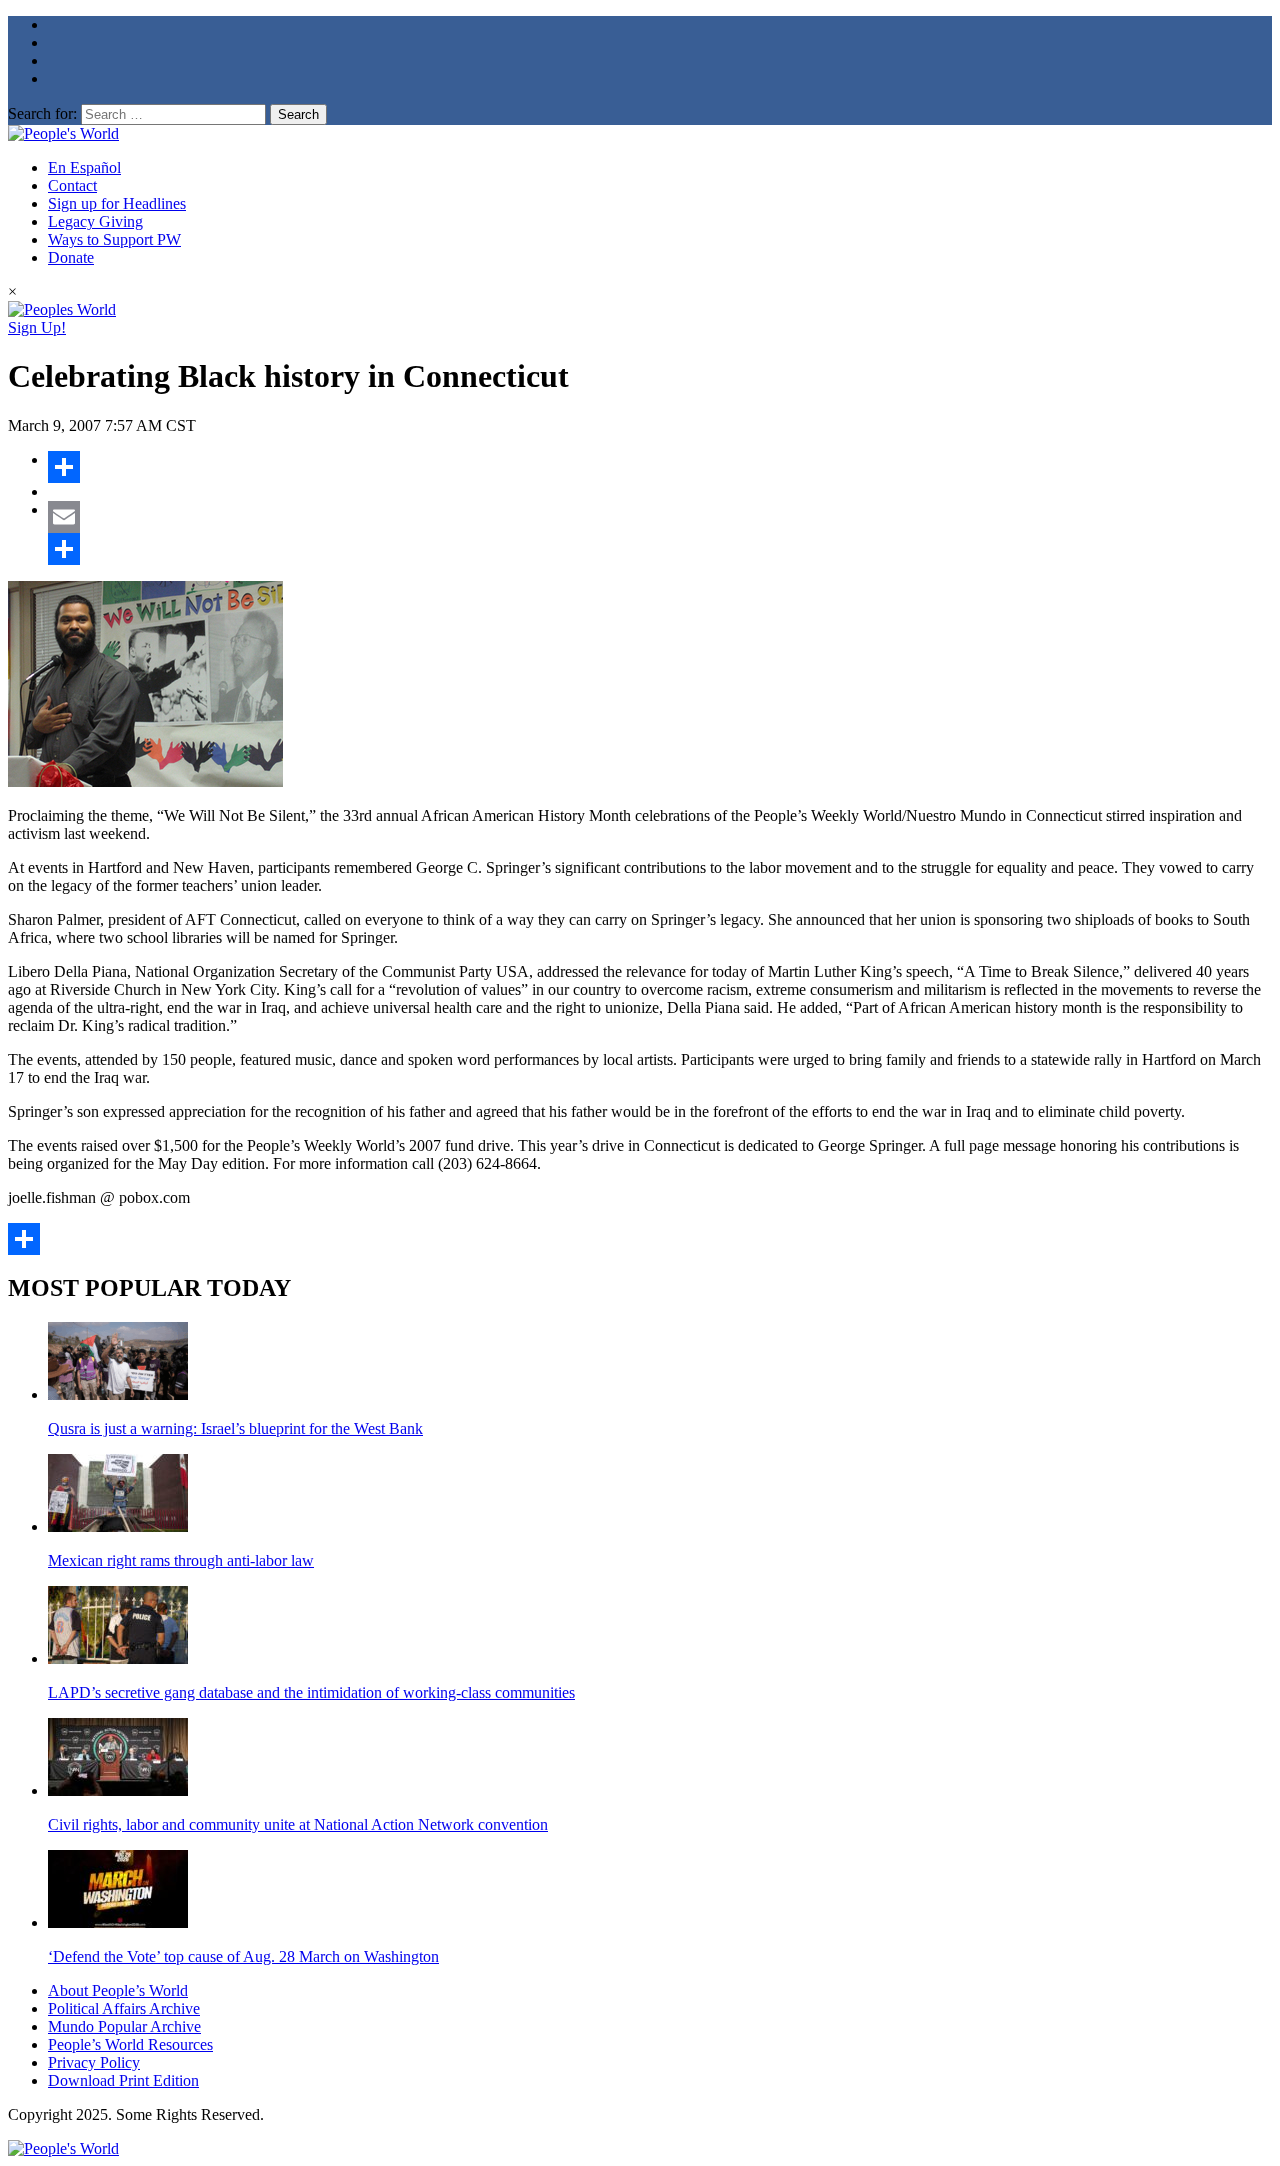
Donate (71, 257)
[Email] (660, 517)
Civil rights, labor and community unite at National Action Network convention (298, 1824)
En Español (84, 167)
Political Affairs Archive (124, 2008)
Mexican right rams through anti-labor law (181, 1560)
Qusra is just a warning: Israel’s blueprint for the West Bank (235, 1428)
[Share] (660, 467)
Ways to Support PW (114, 239)
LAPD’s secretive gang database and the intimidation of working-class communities (311, 1692)
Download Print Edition (123, 2080)
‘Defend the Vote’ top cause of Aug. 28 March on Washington (243, 1956)
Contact (72, 185)
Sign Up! (37, 327)
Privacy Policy (94, 2062)
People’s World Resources (130, 2044)
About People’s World (118, 1990)
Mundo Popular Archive (124, 2026)
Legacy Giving (95, 221)
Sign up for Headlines (117, 203)
